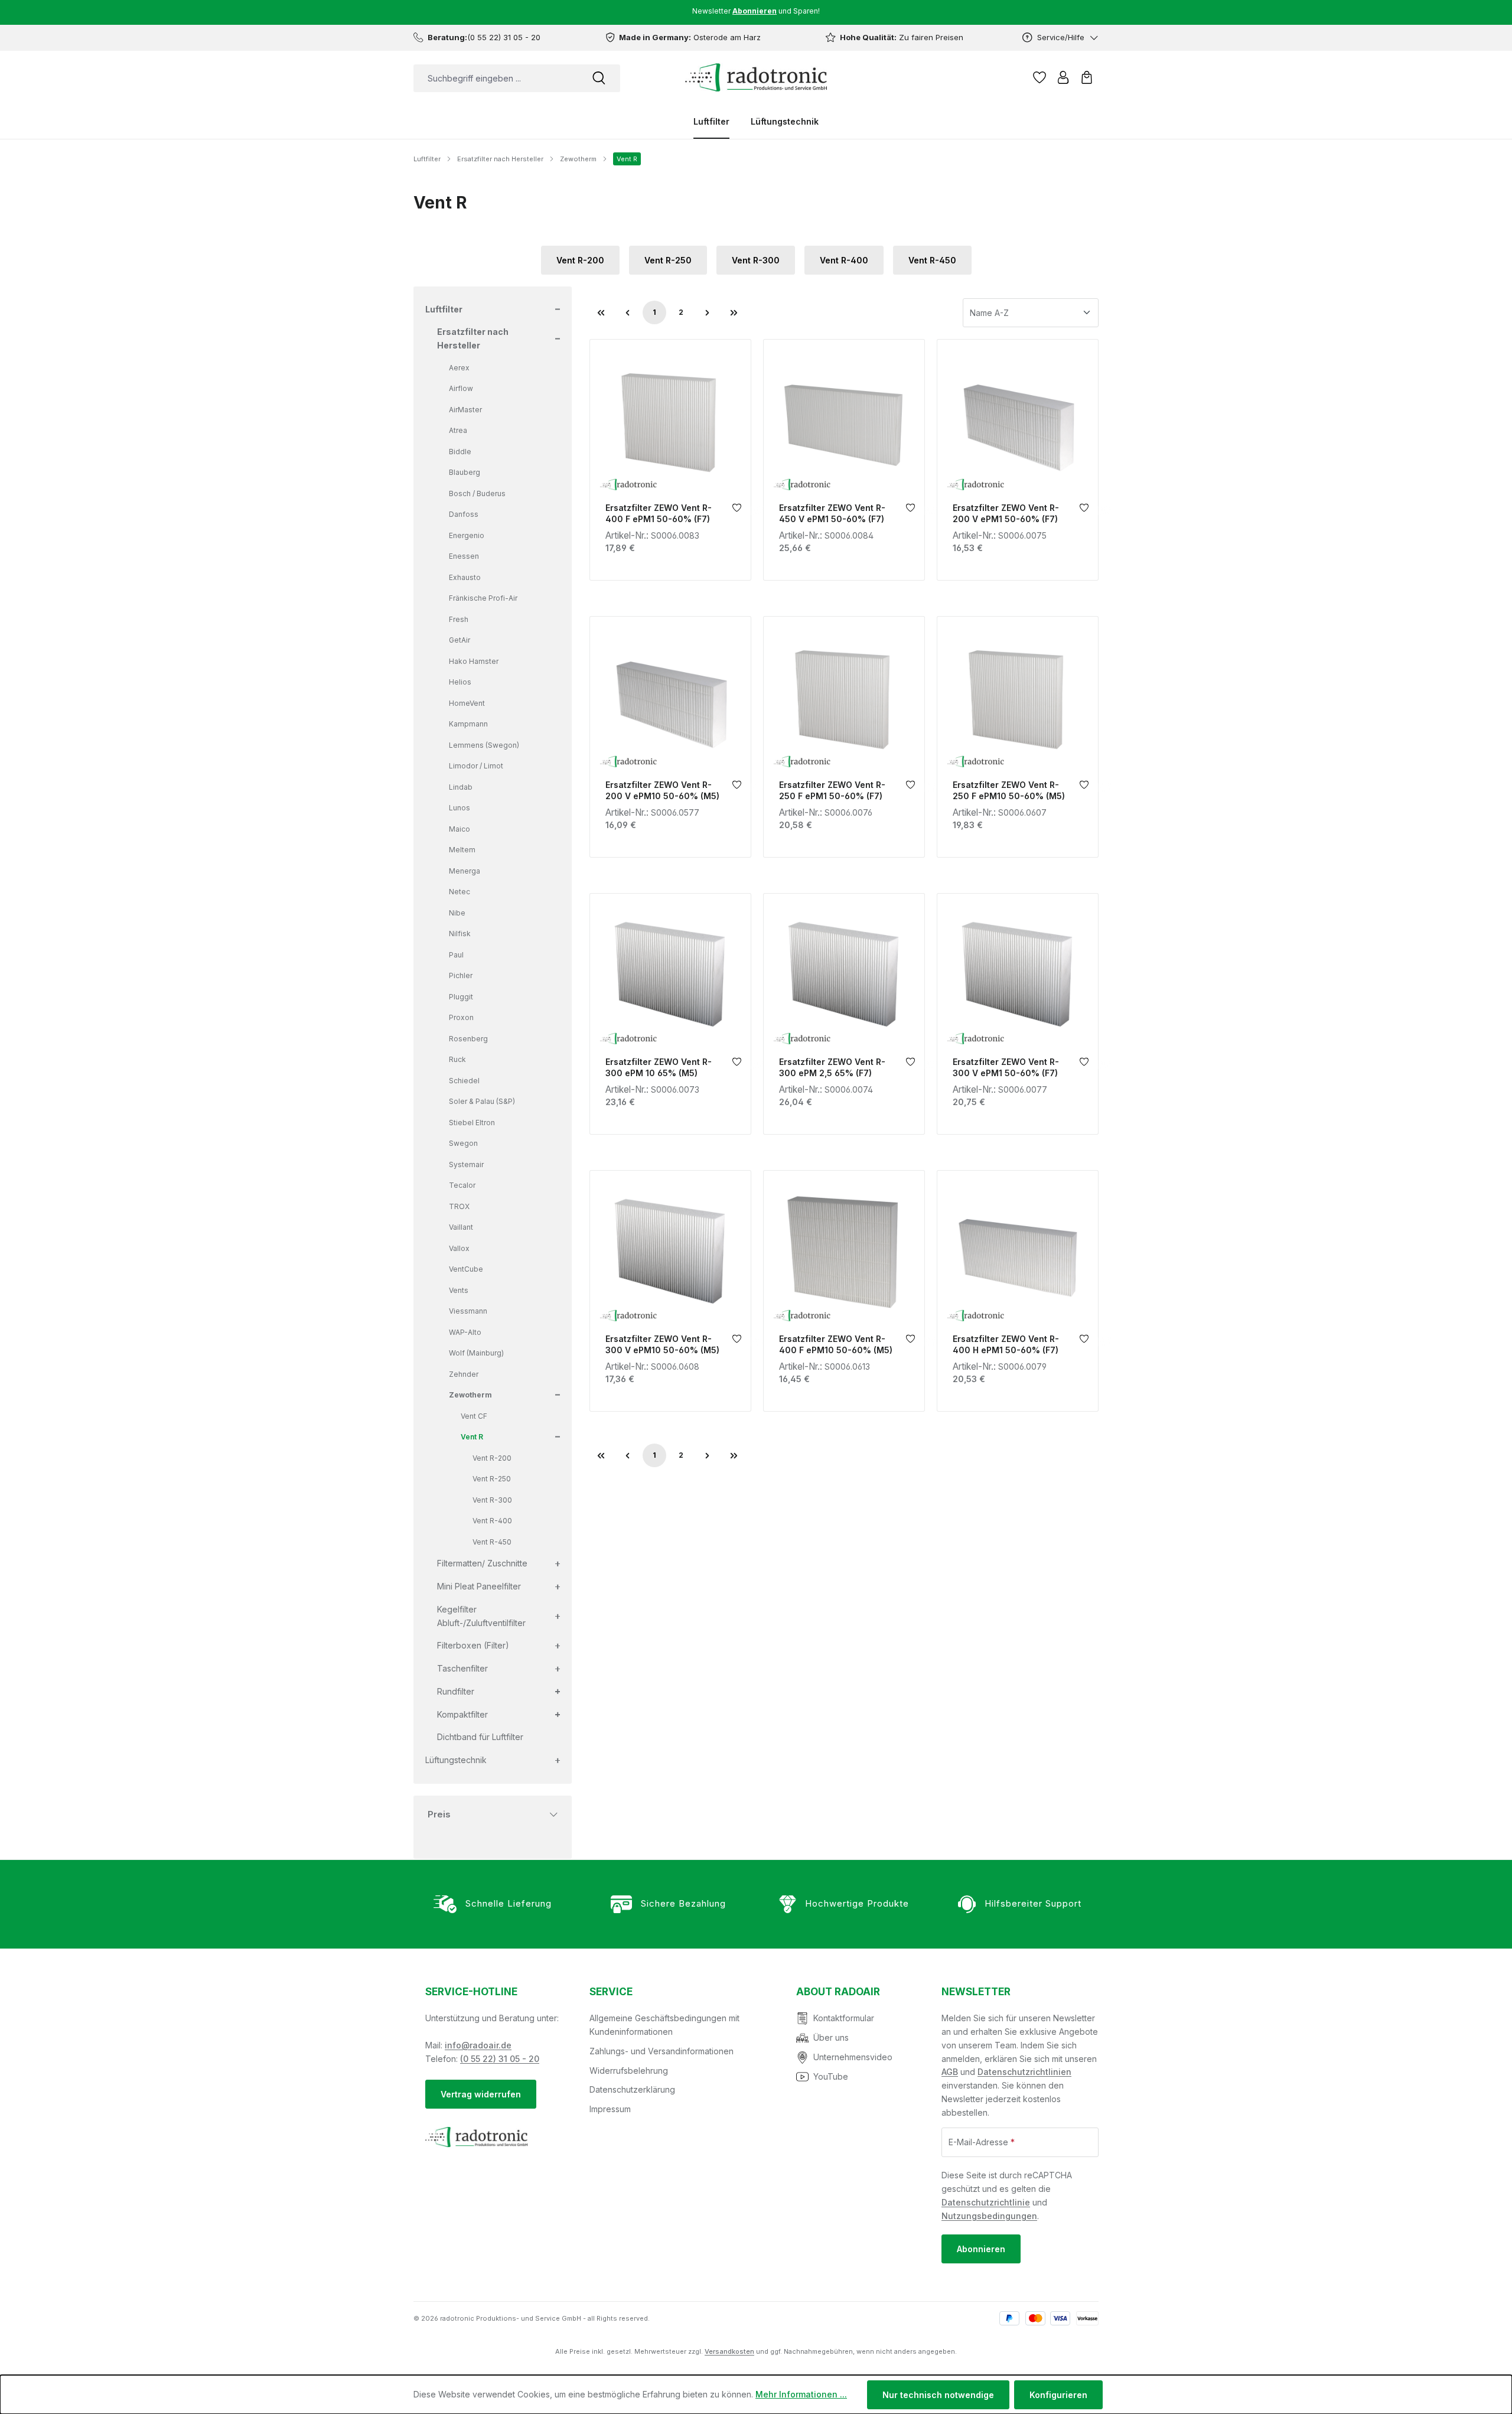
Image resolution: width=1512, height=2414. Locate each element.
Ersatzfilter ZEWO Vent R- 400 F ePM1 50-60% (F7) (659, 513)
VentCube (466, 1269)
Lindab (461, 787)
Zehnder (464, 1374)
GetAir (460, 640)
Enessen (464, 556)
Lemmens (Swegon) (484, 745)
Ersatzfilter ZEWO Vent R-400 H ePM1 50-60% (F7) (1006, 1344)
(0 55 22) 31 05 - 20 (500, 2059)
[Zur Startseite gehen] (756, 77)
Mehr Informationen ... (801, 2394)
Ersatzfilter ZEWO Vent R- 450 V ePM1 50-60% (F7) (832, 513)
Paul (456, 955)
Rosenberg (468, 1039)
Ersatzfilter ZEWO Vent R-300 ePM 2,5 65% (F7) (832, 1067)
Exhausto (465, 577)
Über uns (831, 2037)
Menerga (465, 871)
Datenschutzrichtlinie (986, 2202)
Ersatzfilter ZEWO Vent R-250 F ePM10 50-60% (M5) (1009, 790)
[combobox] (496, 78)
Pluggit (461, 997)
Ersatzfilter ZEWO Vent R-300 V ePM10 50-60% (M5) (662, 1344)
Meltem (462, 850)
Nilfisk (460, 934)
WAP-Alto (465, 1332)
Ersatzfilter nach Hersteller (473, 338)
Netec (460, 892)
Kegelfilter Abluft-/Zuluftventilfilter (481, 1616)
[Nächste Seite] (708, 312)
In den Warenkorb (670, 482)
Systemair (466, 1164)
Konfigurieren (1058, 2395)
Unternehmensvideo (853, 2057)
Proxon (461, 1017)
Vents (459, 1290)
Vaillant (461, 1227)
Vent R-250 (668, 260)
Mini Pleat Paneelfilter (479, 1586)
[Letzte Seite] (734, 312)
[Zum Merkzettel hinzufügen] (737, 511)
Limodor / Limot (476, 766)
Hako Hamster (474, 661)
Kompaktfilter (462, 1714)
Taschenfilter (462, 1668)
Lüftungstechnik (456, 1760)
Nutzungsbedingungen (989, 2216)
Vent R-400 (844, 260)
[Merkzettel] (1039, 77)
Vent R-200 (580, 260)
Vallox (459, 1248)
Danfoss (464, 514)
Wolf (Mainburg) (476, 1353)
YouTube (831, 2076)
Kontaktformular (844, 2018)
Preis (439, 1814)
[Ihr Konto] (1063, 77)
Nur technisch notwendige (938, 2395)
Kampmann (468, 724)
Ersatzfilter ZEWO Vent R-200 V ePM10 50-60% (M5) (662, 790)
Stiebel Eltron (472, 1123)
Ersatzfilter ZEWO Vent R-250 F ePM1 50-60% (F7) (832, 790)
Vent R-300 (756, 260)
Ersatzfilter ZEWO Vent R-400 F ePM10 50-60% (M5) (836, 1344)
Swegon (463, 1143)
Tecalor (462, 1185)
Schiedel (464, 1081)
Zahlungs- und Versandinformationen (661, 2051)
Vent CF (474, 1416)
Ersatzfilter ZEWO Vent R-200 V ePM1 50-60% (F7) (1006, 513)
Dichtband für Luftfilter (480, 1737)
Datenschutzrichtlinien (1024, 2072)
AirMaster (465, 410)
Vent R (472, 1437)
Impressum (610, 2109)
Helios (460, 682)
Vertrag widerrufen (481, 2094)
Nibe (457, 913)
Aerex (459, 368)
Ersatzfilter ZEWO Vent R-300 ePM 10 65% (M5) (659, 1067)
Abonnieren (981, 2249)
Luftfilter (444, 309)
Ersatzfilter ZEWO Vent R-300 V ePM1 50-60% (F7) (1006, 1067)
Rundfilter (456, 1691)
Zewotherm (470, 1395)
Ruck (457, 1059)
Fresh (459, 619)
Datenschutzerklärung (632, 2089)
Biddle (460, 452)
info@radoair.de (478, 2045)
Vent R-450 (932, 260)
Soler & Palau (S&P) (482, 1101)
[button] (556, 310)
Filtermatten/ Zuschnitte (482, 1563)
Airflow (461, 388)
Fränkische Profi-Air (483, 598)
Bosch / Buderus (477, 493)
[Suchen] (599, 78)
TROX (459, 1206)
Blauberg (465, 472)
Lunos (460, 808)
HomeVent (467, 703)
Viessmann (468, 1311)
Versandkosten (729, 2351)
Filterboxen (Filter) (473, 1645)
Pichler (461, 975)
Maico (460, 829)
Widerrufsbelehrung (629, 2071)
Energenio (467, 535)
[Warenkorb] (1087, 77)
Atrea (458, 430)
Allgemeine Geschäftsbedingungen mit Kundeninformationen (664, 2025)
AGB (950, 2072)
